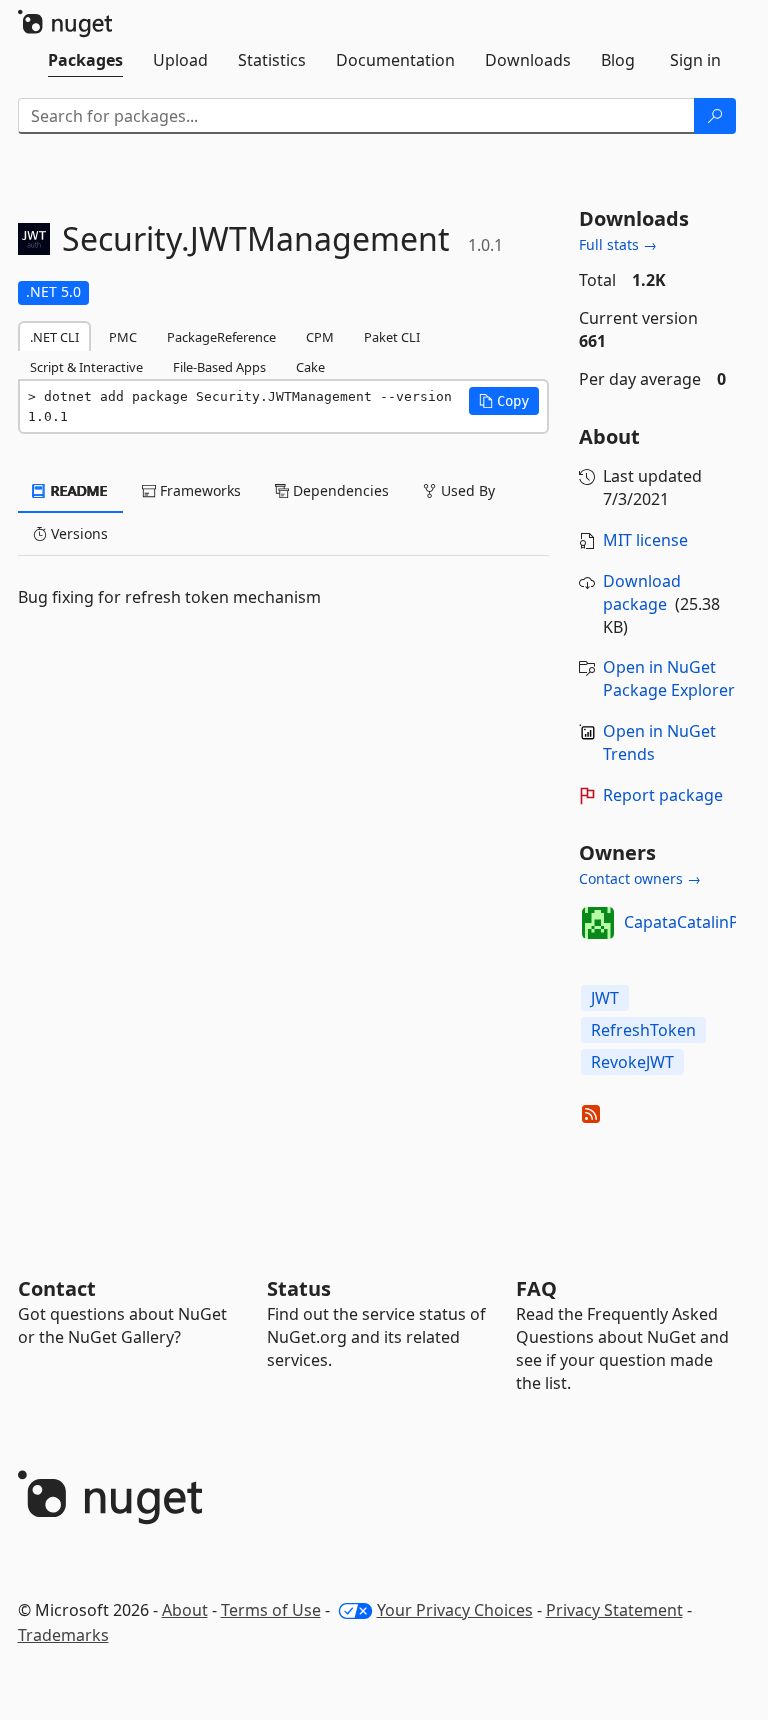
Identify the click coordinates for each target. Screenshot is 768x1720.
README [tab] (77, 490)
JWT (605, 998)
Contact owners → (640, 878)
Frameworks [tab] (198, 490)
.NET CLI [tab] (54, 337)
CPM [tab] (320, 337)
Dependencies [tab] (339, 490)
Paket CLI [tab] (392, 337)
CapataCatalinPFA (690, 922)
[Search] (715, 116)
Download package (642, 592)
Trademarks (63, 1635)
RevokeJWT (632, 1062)
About (185, 1610)
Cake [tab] (310, 367)
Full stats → (618, 244)
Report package (663, 795)
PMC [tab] (123, 337)
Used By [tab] (466, 490)
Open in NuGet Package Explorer (669, 678)
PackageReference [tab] (221, 337)
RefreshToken (643, 1030)
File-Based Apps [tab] (219, 367)
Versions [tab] (77, 533)
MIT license (645, 540)
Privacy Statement (614, 1610)
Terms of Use (271, 1610)
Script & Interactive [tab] (86, 367)
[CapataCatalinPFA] (598, 923)
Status (299, 1288)
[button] (504, 401)
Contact (57, 1288)
